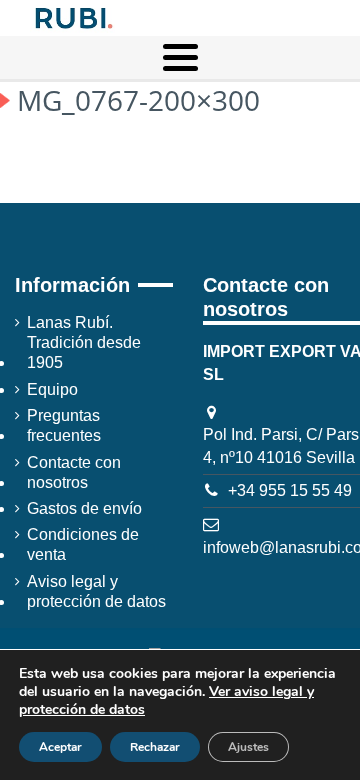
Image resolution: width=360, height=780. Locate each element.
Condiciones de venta (83, 544)
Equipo (52, 389)
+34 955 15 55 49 (290, 490)
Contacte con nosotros (74, 472)
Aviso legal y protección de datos (96, 591)
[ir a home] (72, 16)
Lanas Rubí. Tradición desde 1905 (84, 342)
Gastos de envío (84, 508)
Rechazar (155, 747)
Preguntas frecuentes (64, 425)
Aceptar (60, 747)
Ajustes (248, 747)
